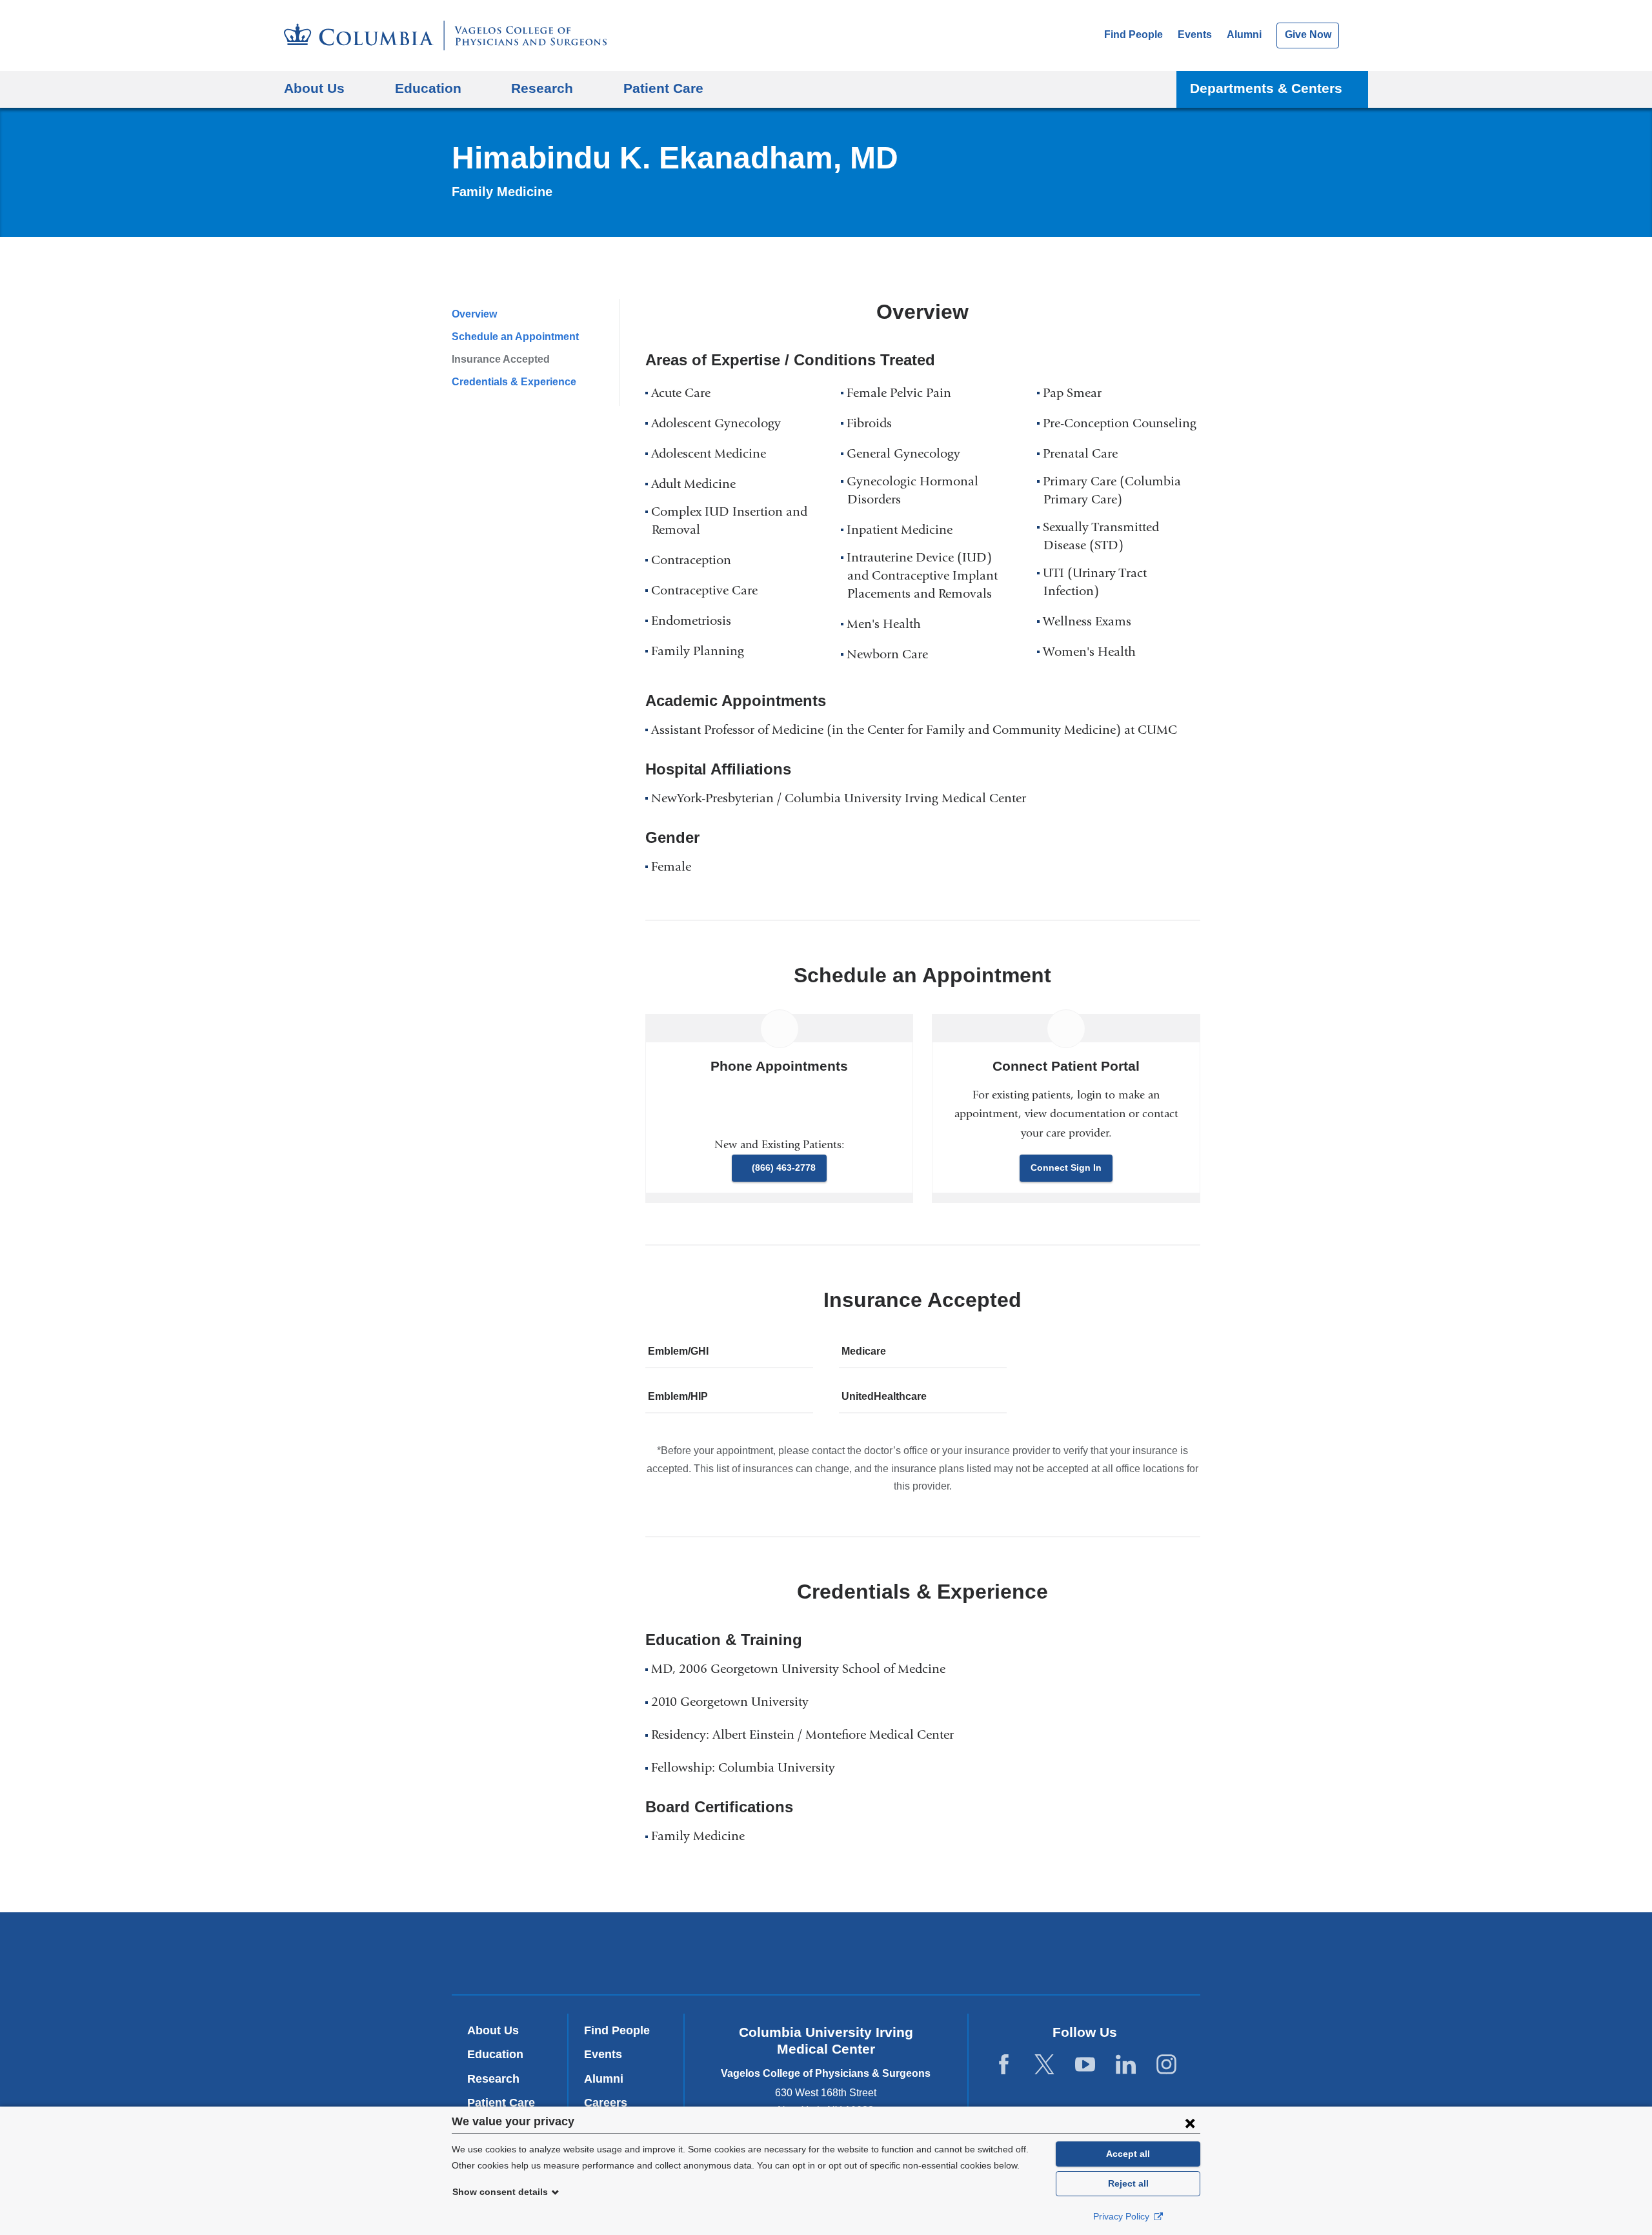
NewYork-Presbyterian (826, 1956)
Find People (1133, 35)
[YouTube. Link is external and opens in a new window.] (1085, 2065)
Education (495, 2054)
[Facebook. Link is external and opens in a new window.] (1004, 2065)
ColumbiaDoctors (1012, 1953)
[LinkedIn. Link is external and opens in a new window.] (1126, 2065)
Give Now (1308, 35)
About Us (493, 2030)
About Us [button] (314, 88)
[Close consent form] (1190, 2123)
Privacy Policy (1123, 2216)
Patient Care (663, 88)
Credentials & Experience (514, 382)
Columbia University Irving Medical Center (651, 1953)
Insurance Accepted (501, 359)
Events (1195, 35)
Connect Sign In (1066, 1168)
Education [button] (428, 88)
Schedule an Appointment (515, 337)
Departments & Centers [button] (1266, 88)
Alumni (1244, 35)
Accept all (1128, 2154)
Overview (474, 314)
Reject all (1128, 2183)
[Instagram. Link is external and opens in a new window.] (1166, 2065)
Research (493, 2079)
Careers (606, 2103)
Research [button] (542, 88)
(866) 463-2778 (784, 1168)
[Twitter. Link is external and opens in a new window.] (1044, 2065)
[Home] (445, 35)
